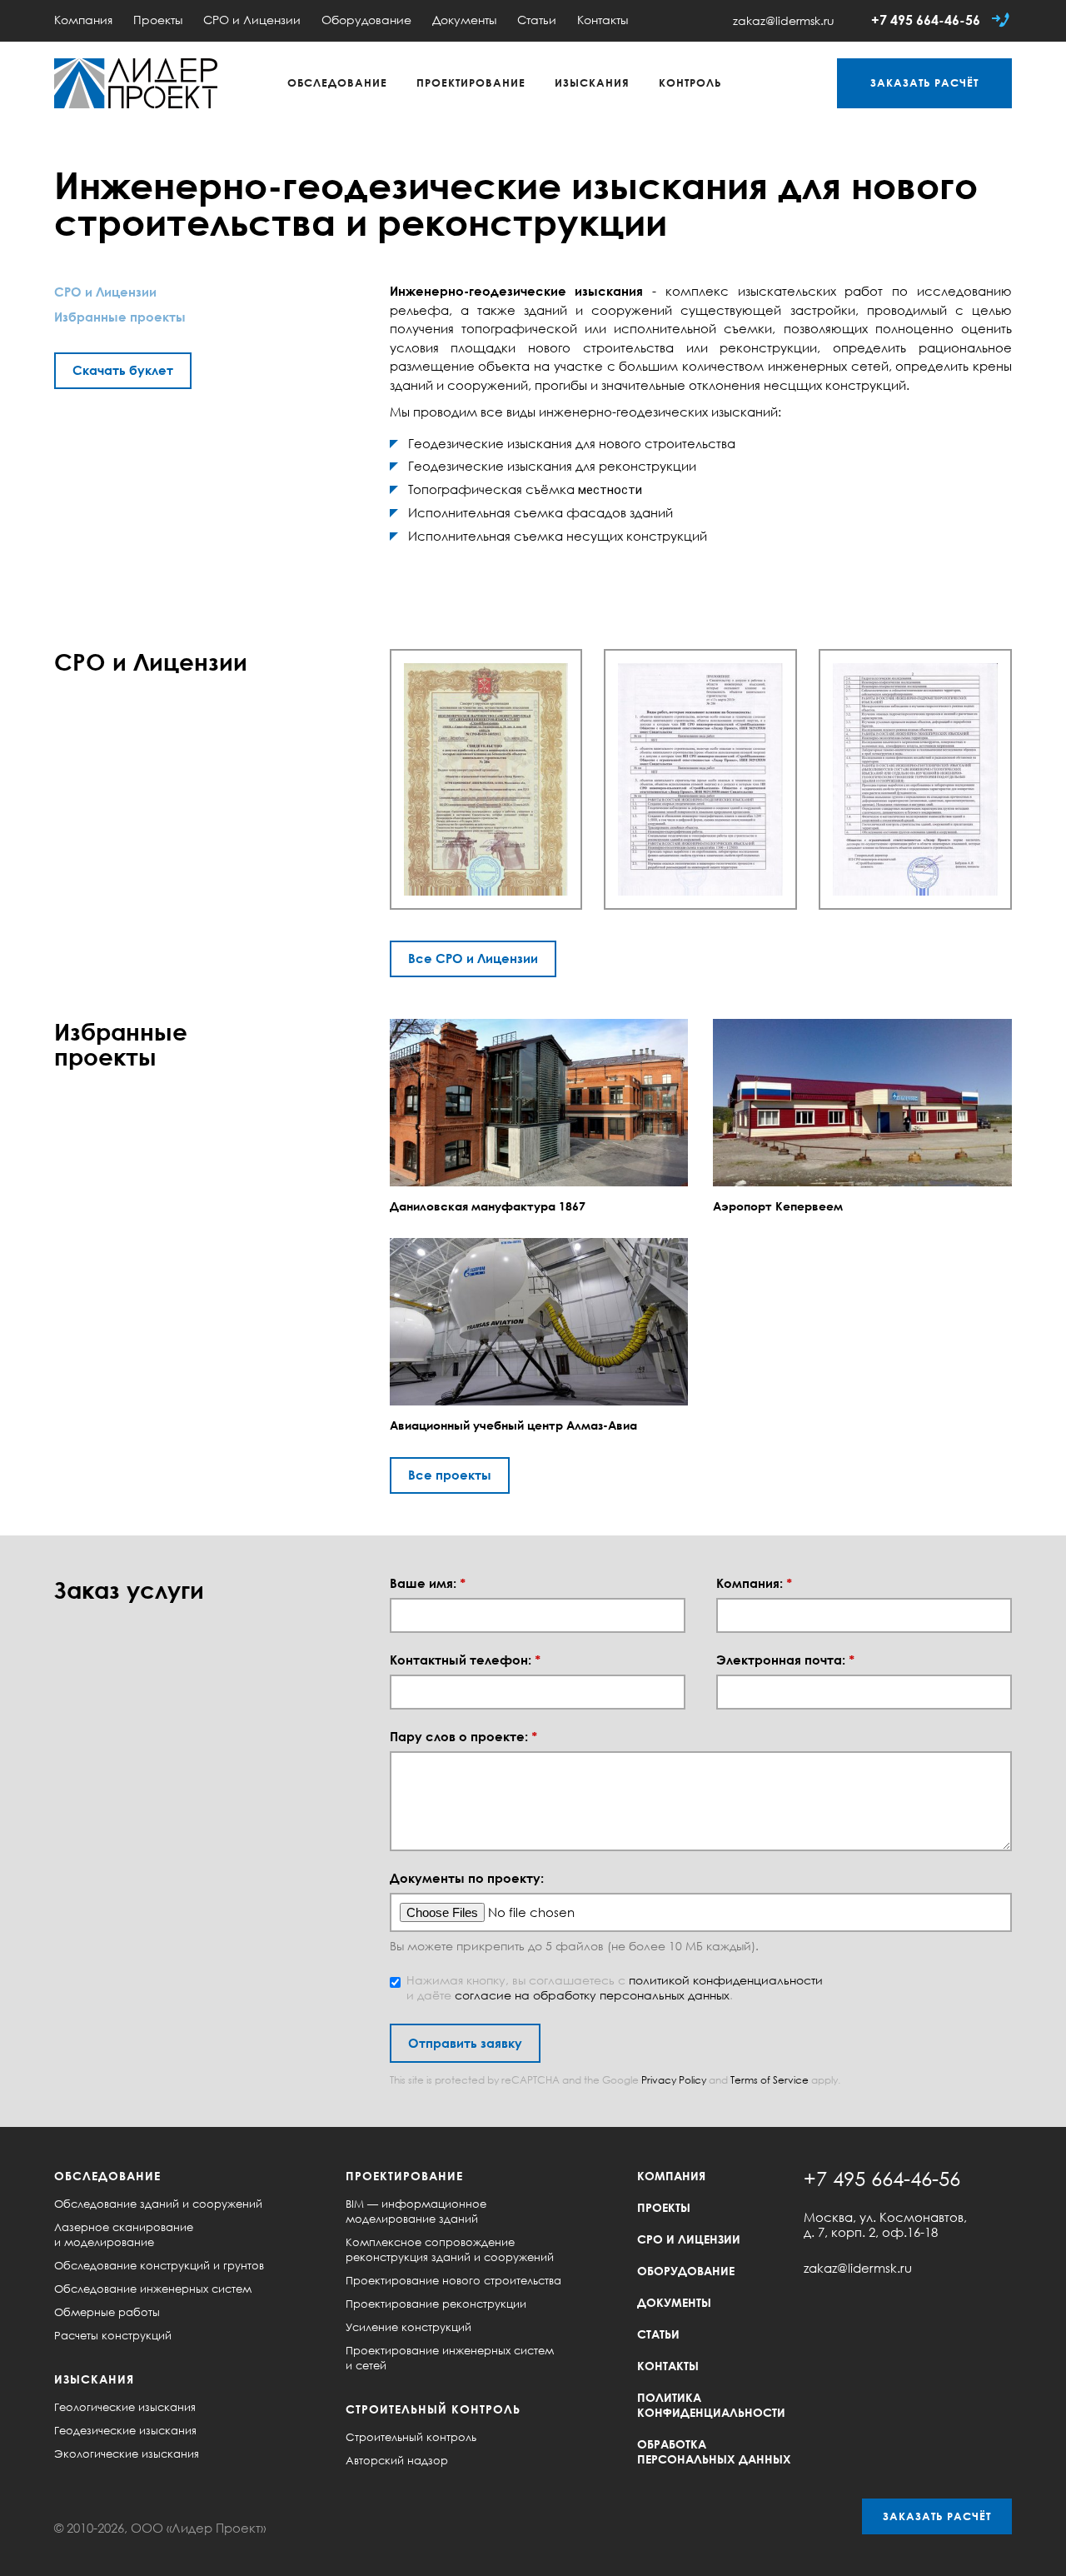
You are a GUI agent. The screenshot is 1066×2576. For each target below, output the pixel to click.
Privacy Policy (674, 2080)
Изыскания (592, 82)
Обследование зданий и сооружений (158, 2204)
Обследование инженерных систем (153, 2289)
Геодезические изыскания (125, 2430)
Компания (83, 20)
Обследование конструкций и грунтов (159, 2265)
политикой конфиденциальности (726, 1980)
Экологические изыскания (127, 2454)
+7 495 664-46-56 (926, 20)
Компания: (754, 1583)
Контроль (690, 82)
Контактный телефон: (465, 1660)
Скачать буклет (123, 370)
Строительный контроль (433, 2409)
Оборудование (366, 20)
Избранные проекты (120, 317)
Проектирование (471, 82)
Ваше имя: (428, 1583)
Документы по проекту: (467, 1878)
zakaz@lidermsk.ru (784, 20)
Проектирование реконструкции (436, 2304)
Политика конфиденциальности (711, 2405)
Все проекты (450, 1475)
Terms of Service (770, 2080)
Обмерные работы (107, 2312)
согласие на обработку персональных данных (592, 1995)
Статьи (537, 20)
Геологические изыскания (125, 2407)
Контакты (603, 20)
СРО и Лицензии (252, 20)
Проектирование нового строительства (453, 2280)
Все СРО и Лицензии (473, 958)
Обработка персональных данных (714, 2451)
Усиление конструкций (408, 2327)
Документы (464, 20)
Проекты (158, 20)
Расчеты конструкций (113, 2335)
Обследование (337, 82)
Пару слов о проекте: (463, 1737)
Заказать (924, 82)
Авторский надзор (397, 2460)
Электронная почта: (785, 1660)
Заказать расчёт (937, 2516)
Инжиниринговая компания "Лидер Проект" (136, 83)
